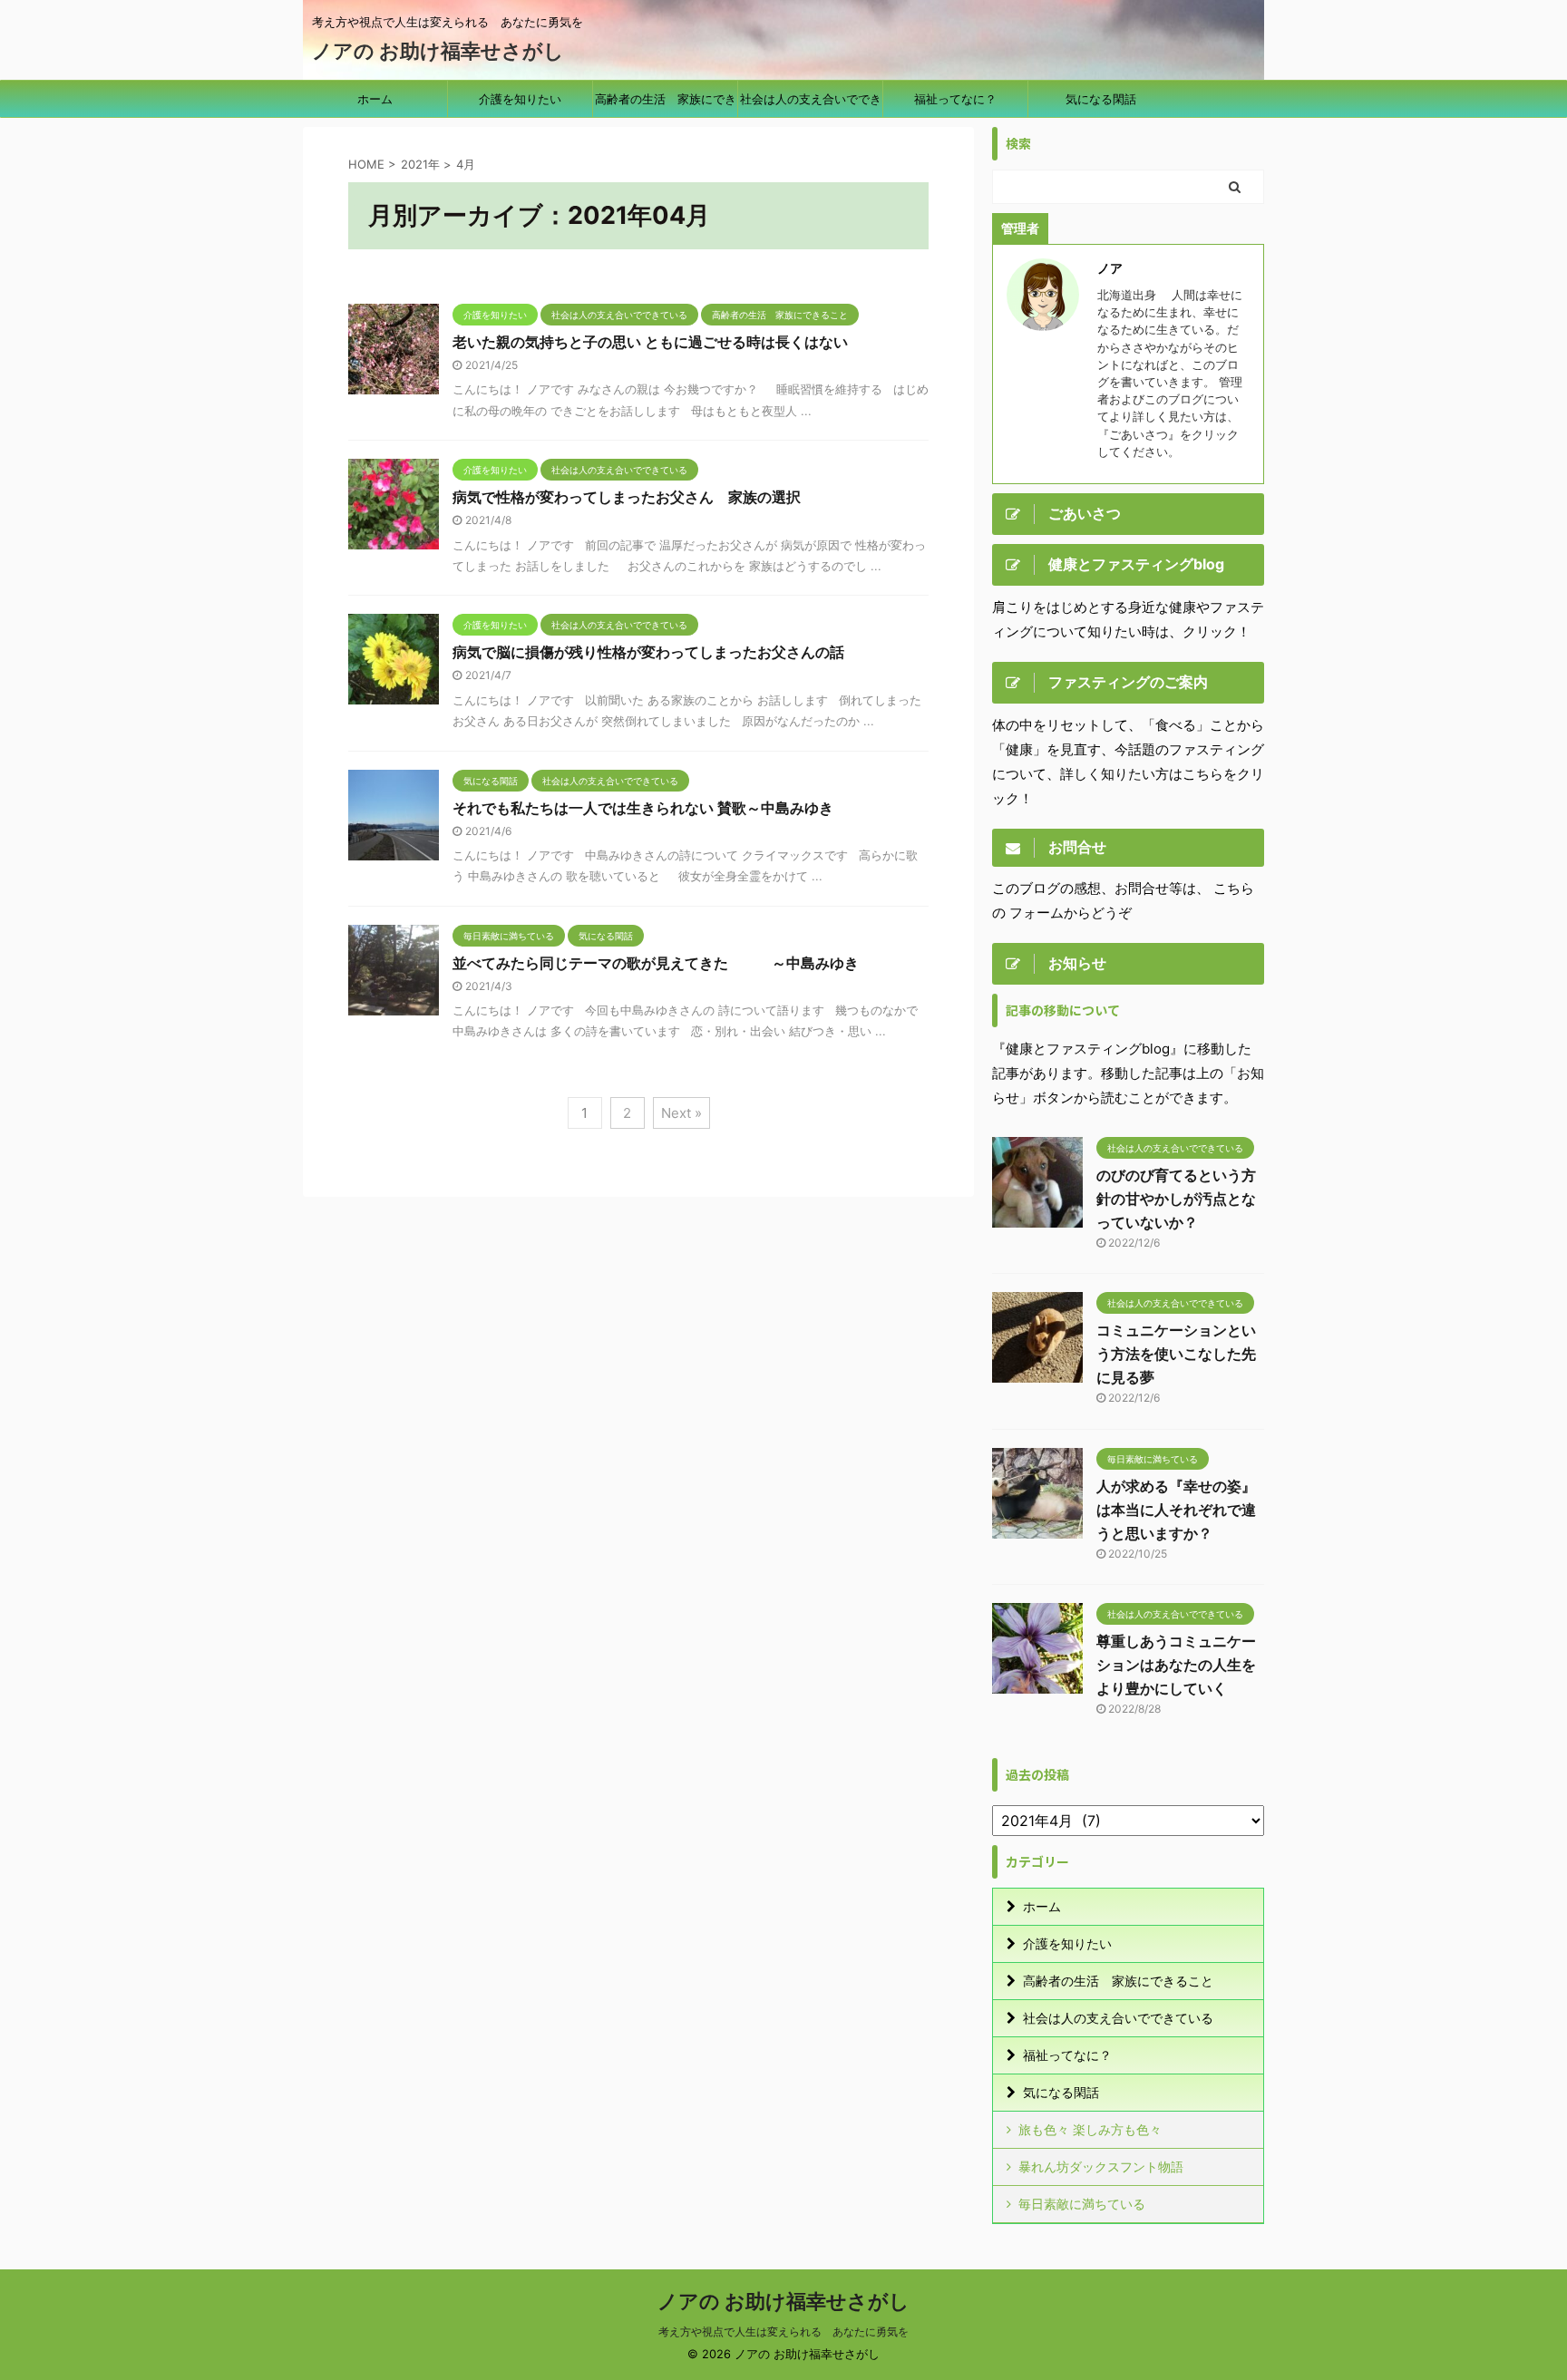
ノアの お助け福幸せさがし (438, 51)
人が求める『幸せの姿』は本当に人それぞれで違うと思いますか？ (1176, 1510)
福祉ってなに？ (955, 99)
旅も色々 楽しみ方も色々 (1090, 2129)
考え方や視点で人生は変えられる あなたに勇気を (783, 2331)
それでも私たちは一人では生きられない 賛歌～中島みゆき (643, 808)
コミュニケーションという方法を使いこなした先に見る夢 (1176, 1354)
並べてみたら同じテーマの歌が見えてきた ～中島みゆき (656, 963)
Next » (681, 1113)
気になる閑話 (1101, 99)
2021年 (420, 164)
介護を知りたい (520, 99)
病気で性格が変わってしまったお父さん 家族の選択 (627, 497)
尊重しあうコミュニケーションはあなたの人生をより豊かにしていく (1176, 1665)
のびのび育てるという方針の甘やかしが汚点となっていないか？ (1176, 1199)
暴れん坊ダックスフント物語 (1101, 2166)
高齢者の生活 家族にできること (666, 104)
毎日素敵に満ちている (1082, 2204)
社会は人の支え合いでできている (811, 104)
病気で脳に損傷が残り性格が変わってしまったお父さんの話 (648, 652)
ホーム (375, 99)
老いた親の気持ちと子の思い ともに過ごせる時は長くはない (650, 342)
